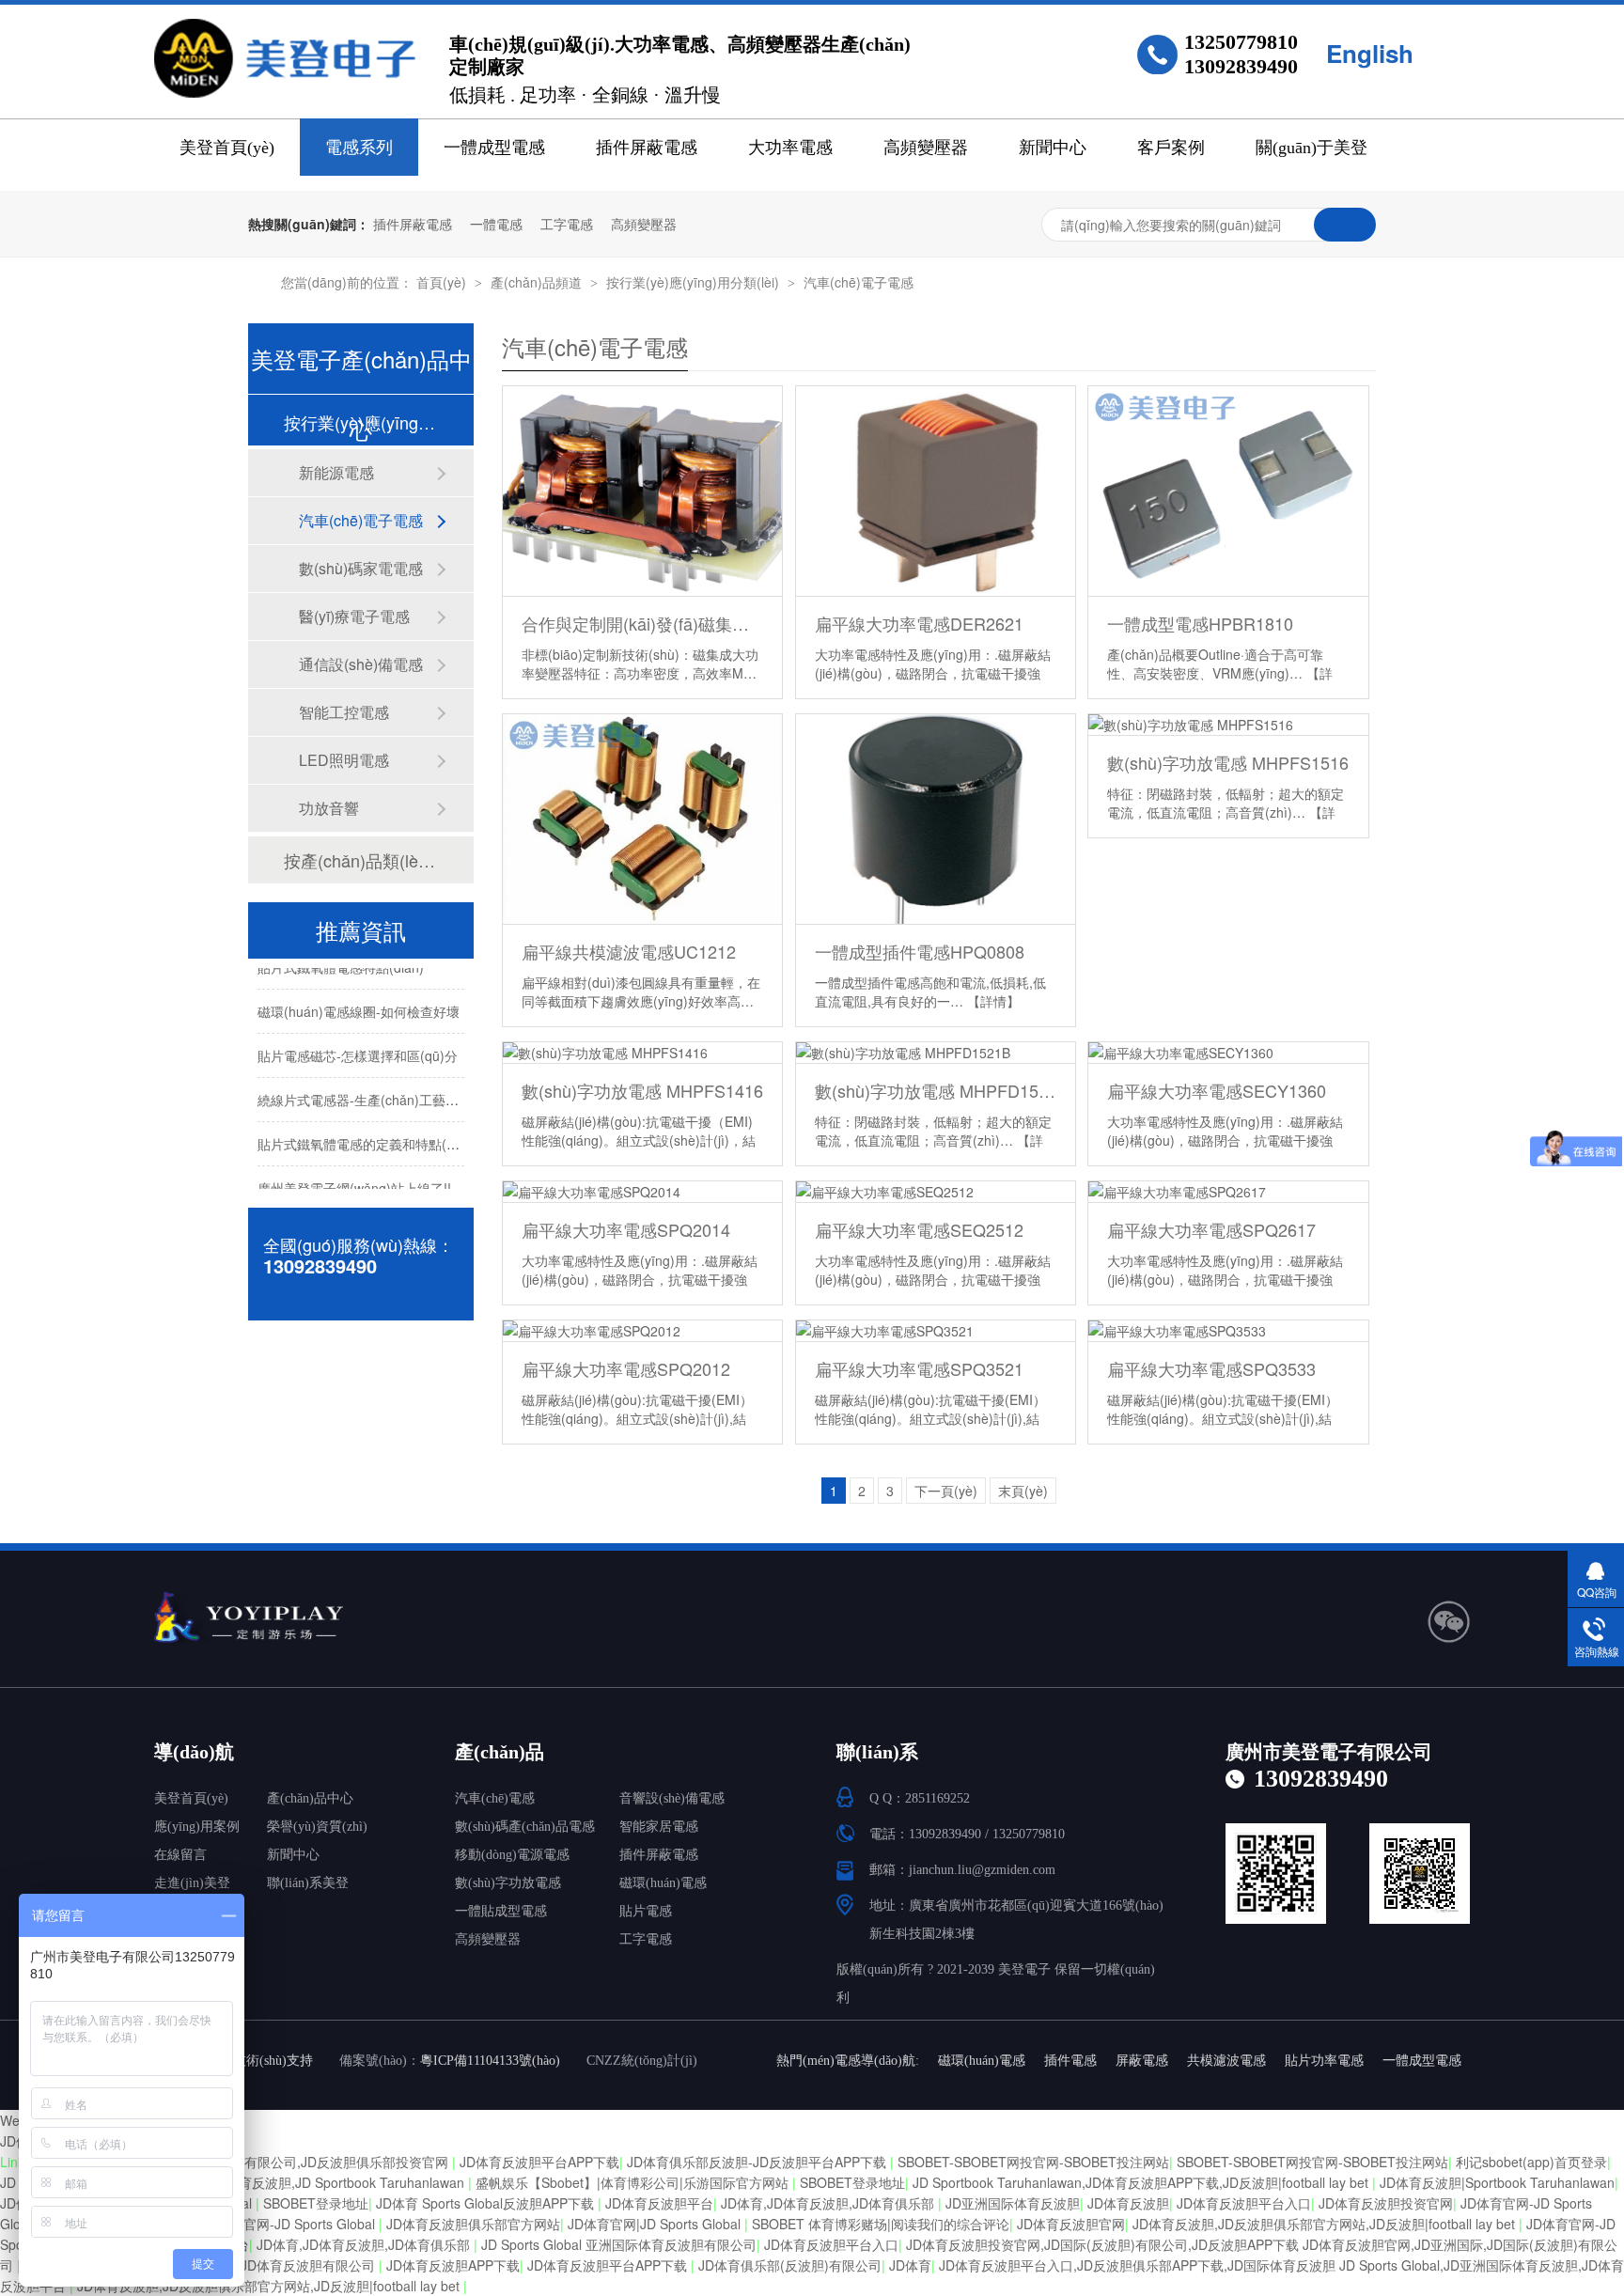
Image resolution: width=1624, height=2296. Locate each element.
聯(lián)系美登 (308, 1883)
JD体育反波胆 (1128, 2203)
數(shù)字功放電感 (508, 1883)
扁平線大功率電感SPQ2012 (626, 1368)
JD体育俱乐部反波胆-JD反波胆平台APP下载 (758, 2162)
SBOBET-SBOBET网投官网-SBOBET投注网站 (1033, 2162)
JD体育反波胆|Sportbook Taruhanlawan (1497, 2182)
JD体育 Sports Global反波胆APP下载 (487, 2203)
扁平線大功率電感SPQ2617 (1211, 1229)
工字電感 (567, 224)
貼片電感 (646, 1911)
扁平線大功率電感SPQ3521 (919, 1368)
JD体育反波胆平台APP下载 (539, 2162)
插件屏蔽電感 (647, 148)
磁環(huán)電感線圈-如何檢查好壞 (359, 1000)
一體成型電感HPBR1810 (1200, 623)
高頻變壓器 (926, 148)
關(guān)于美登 (1312, 148)
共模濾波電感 (1226, 2061)
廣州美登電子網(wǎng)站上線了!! (354, 1177)
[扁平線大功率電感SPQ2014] (642, 1192)
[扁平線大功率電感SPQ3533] (1228, 1331)
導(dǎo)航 (194, 1752)
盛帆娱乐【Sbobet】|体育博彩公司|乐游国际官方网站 (634, 2182)
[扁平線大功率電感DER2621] (936, 492)
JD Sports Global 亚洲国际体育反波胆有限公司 (619, 2244)
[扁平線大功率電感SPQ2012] (642, 1331)
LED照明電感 (344, 760)
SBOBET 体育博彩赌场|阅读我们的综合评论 (881, 2224)
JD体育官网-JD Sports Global (290, 2224)
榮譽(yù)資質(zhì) (317, 1827)
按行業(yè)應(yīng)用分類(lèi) (695, 282)
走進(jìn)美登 (192, 1883)
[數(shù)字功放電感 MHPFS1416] (642, 1053)
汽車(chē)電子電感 (859, 282)
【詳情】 (993, 1001)
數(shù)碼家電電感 (361, 568)
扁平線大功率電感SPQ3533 (1211, 1368)
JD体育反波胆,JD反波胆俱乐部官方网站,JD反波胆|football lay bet (1326, 2224)
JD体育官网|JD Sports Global (656, 2224)
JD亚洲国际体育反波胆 (1013, 2203)
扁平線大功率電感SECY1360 (1217, 1090)
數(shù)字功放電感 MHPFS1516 (1228, 762)
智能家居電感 (659, 1827)
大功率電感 (790, 148)
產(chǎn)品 (500, 1752)
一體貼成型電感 (501, 1911)
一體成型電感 (494, 148)
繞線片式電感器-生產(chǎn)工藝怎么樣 (371, 1088)
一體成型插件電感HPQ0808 (920, 951)
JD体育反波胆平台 (659, 2203)
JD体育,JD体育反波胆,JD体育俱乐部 (829, 2203)
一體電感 (496, 224)
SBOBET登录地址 (852, 2182)
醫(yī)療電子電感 (354, 616)
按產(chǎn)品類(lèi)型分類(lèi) (360, 860)
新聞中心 (1053, 148)
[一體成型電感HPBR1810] (1228, 492)
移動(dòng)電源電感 (512, 1855)
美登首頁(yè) (227, 148)
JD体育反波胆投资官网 (1386, 2203)
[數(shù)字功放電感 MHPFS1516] (1228, 725)
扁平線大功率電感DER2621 (919, 623)
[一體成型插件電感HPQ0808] (936, 820)
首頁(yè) (443, 282)
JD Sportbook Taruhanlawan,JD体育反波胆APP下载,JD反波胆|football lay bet (1142, 2182)
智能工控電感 (344, 712)
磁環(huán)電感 (663, 1883)
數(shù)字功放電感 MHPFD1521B (936, 1090)
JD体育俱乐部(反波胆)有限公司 (790, 2265)
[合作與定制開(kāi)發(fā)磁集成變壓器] (642, 492)
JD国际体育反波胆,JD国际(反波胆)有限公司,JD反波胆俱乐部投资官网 (247, 2162)
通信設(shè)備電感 (361, 664)
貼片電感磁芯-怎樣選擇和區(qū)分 (358, 1044)
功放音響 (329, 808)
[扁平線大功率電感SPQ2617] (1228, 1192)
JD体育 (910, 2265)
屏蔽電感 (1142, 2061)
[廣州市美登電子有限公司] (319, 1618)
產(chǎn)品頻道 (538, 282)
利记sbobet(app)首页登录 (1531, 2162)
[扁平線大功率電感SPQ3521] (936, 1331)
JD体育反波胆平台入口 (1244, 2203)
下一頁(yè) (946, 1491)
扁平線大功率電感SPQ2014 (626, 1229)
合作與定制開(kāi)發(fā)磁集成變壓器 (642, 623)
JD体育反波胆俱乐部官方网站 (473, 2224)
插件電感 (1070, 2061)
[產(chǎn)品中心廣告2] (812, 176)
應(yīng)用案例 (197, 1827)
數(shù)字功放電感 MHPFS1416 (642, 1090)
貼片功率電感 (1324, 2061)
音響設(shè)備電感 (672, 1798)
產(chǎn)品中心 (310, 1798)
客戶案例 (1171, 148)
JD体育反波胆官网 (1071, 2224)
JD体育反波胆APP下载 (453, 2265)
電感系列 (359, 148)
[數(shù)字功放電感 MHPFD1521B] (936, 1053)
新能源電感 (336, 472)
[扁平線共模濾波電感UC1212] (642, 820)
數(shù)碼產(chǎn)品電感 (525, 1827)
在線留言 (180, 1855)
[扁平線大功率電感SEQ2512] (936, 1192)
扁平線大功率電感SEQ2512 (919, 1229)
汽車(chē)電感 (495, 1798)
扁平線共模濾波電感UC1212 (629, 951)
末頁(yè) (1023, 1491)
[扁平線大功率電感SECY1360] (1228, 1053)
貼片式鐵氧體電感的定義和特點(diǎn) (367, 1132)
